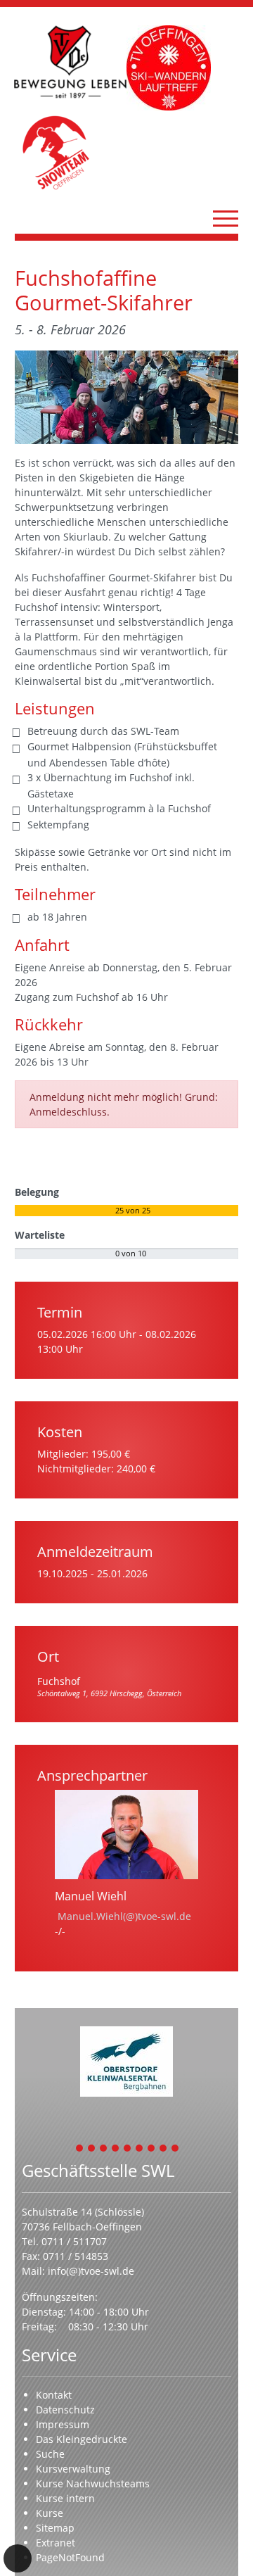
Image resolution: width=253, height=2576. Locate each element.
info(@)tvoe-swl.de (91, 2271)
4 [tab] (116, 2149)
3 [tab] (104, 2149)
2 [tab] (92, 2149)
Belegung (37, 1192)
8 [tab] (164, 2149)
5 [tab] (128, 2149)
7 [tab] (152, 2149)
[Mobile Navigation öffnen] (226, 218)
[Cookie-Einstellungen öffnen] (18, 2558)
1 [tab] (80, 2149)
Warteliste (40, 1235)
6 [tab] (140, 2149)
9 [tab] (176, 2149)
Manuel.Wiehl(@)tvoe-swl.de (124, 1916)
